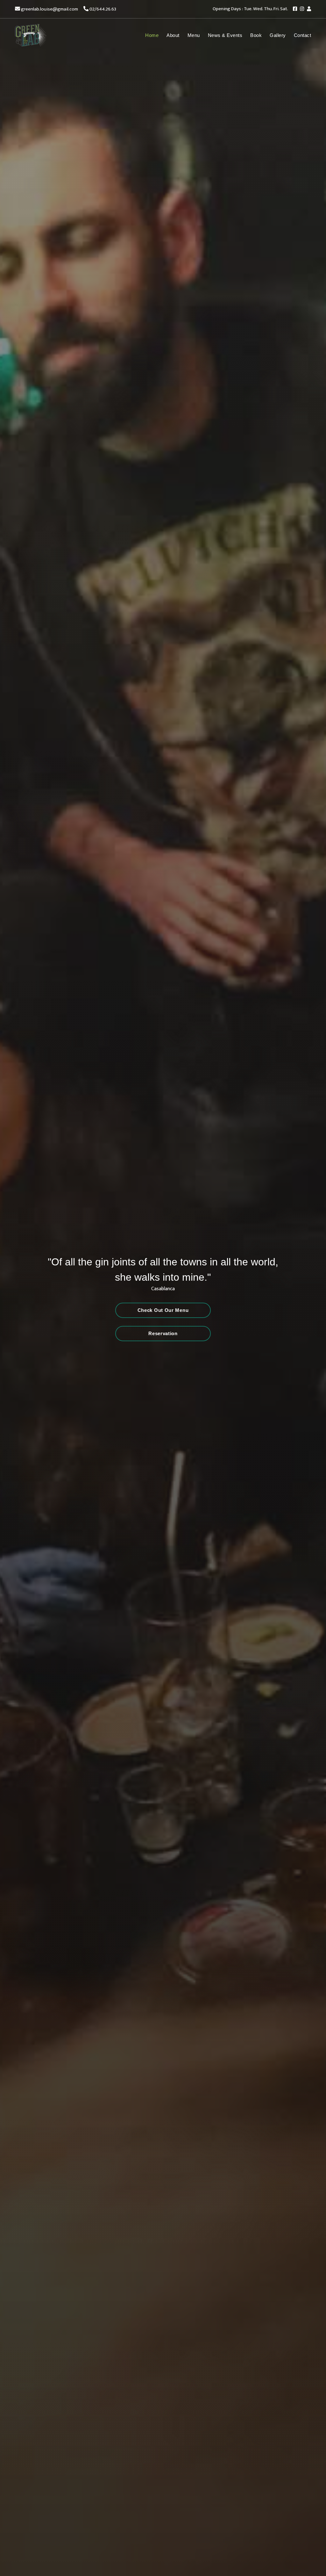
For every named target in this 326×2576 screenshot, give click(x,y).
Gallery (278, 35)
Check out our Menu (163, 1310)
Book (256, 35)
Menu (194, 35)
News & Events (225, 35)
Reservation (163, 1333)
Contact (303, 35)
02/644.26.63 (103, 9)
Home (152, 35)
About (173, 35)
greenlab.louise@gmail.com (50, 9)
